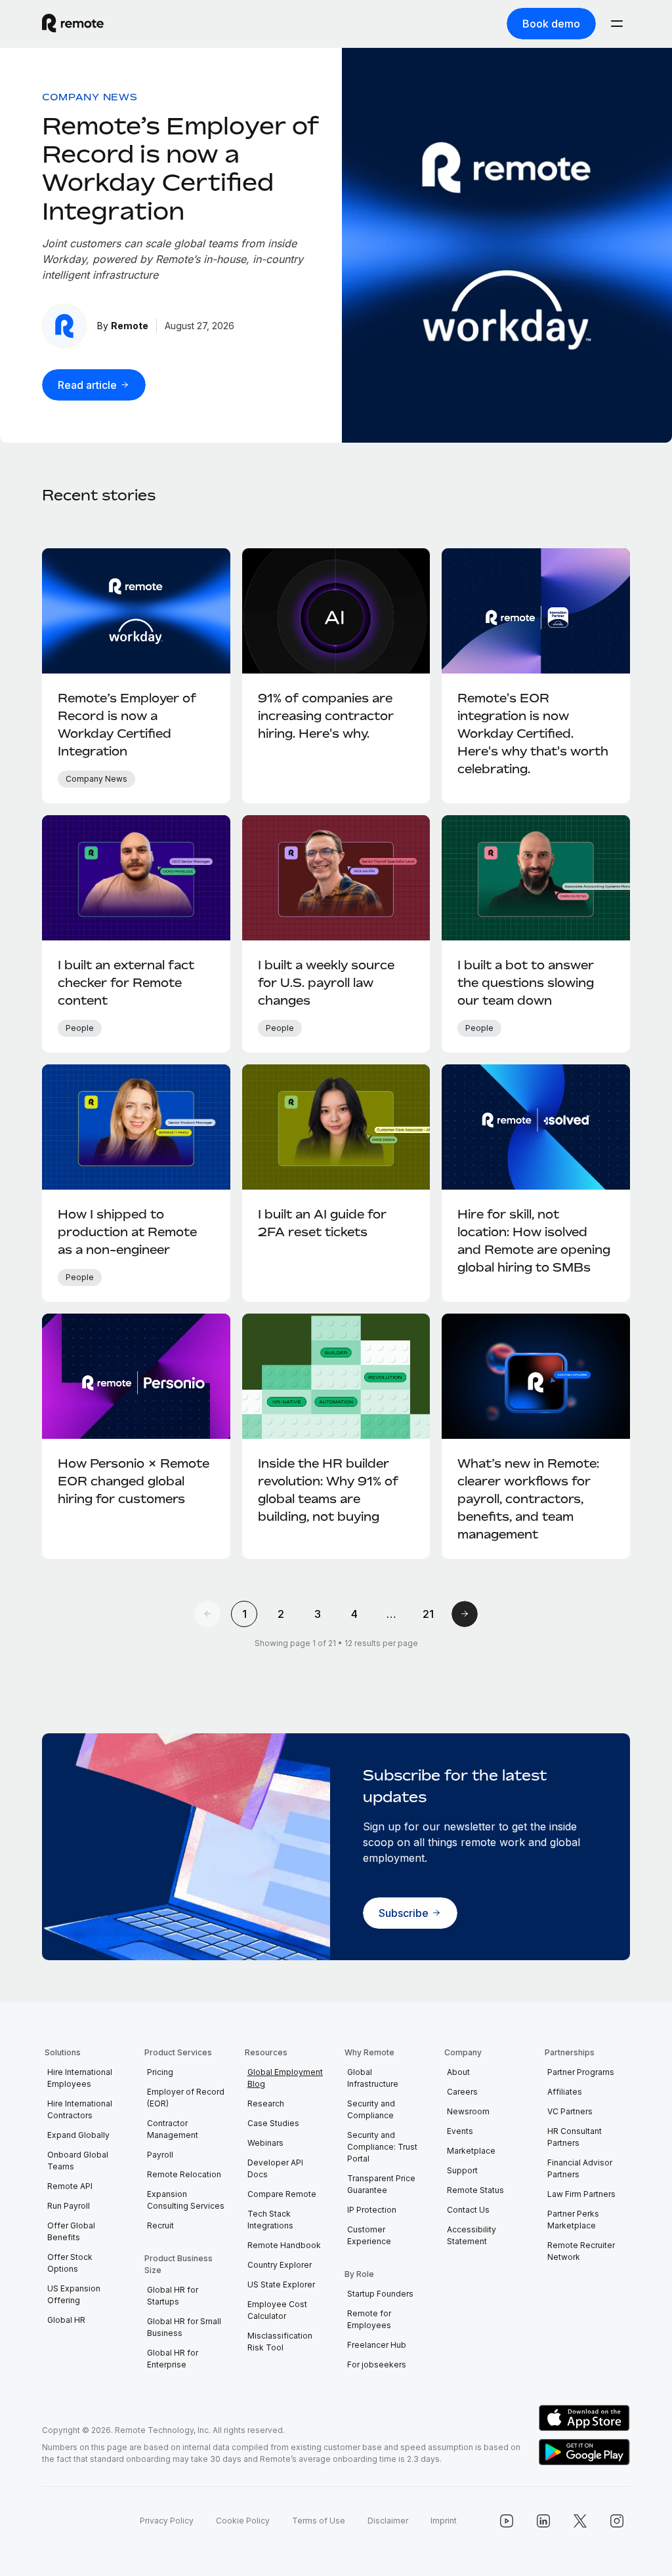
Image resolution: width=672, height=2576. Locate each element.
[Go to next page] (465, 1614)
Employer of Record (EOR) (186, 2098)
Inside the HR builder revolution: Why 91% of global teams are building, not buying (328, 1490)
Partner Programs (581, 2072)
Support (462, 2170)
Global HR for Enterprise (173, 2359)
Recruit (160, 2225)
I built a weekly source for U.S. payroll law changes (326, 982)
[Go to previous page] (207, 1614)
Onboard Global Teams (78, 2161)
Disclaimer (388, 2521)
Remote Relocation (184, 2174)
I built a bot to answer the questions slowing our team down (526, 982)
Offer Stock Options (70, 2263)
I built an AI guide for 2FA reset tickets (322, 1223)
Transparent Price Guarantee (381, 2184)
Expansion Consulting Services (186, 2200)
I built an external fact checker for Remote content (126, 982)
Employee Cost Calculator (277, 2310)
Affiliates (565, 2092)
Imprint (444, 2521)
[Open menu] (617, 24)
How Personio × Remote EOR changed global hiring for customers (134, 1481)
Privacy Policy (167, 2521)
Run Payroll (69, 2206)
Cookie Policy (243, 2521)
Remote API (70, 2186)
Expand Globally (78, 2135)
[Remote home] (73, 24)
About (458, 2072)
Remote (130, 326)
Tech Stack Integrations (270, 2220)
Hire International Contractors (80, 2109)
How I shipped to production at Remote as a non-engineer (127, 1232)
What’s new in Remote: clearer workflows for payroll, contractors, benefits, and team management (528, 1499)
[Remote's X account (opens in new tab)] (580, 2521)
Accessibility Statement (472, 2235)
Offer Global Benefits (71, 2231)
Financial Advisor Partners (580, 2168)
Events (460, 2131)
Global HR (66, 2320)
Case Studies (273, 2123)
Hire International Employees (80, 2078)
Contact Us (468, 2210)
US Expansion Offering (74, 2294)
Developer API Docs (275, 2168)
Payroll (160, 2155)
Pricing (160, 2072)
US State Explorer (281, 2284)
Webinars (265, 2143)
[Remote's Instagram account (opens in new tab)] (617, 2521)
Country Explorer (280, 2265)
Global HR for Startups (173, 2296)
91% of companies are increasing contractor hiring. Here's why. (326, 715)
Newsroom (468, 2111)
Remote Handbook (284, 2245)
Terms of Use (319, 2521)
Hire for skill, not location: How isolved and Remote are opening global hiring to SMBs (534, 1240)
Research (266, 2103)
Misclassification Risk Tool (280, 2342)
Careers (462, 2092)
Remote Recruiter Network (581, 2251)
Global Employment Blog (285, 2078)
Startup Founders (380, 2294)
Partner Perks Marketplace (573, 2220)
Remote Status (475, 2190)
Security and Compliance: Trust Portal (382, 2147)
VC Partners (570, 2111)
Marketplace (471, 2151)
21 (428, 1614)
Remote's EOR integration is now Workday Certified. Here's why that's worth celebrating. (533, 733)
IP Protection (372, 2210)
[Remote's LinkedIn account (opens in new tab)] (543, 2521)
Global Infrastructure (373, 2078)
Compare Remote (282, 2194)
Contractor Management (173, 2129)
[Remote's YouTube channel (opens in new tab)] (507, 2521)
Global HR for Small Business (184, 2327)
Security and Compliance (371, 2109)
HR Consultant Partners (575, 2137)
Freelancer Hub (377, 2345)
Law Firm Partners (581, 2194)
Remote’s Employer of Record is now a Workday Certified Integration (180, 168)
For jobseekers (377, 2365)
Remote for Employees (369, 2319)
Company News (90, 97)
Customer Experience (369, 2235)
